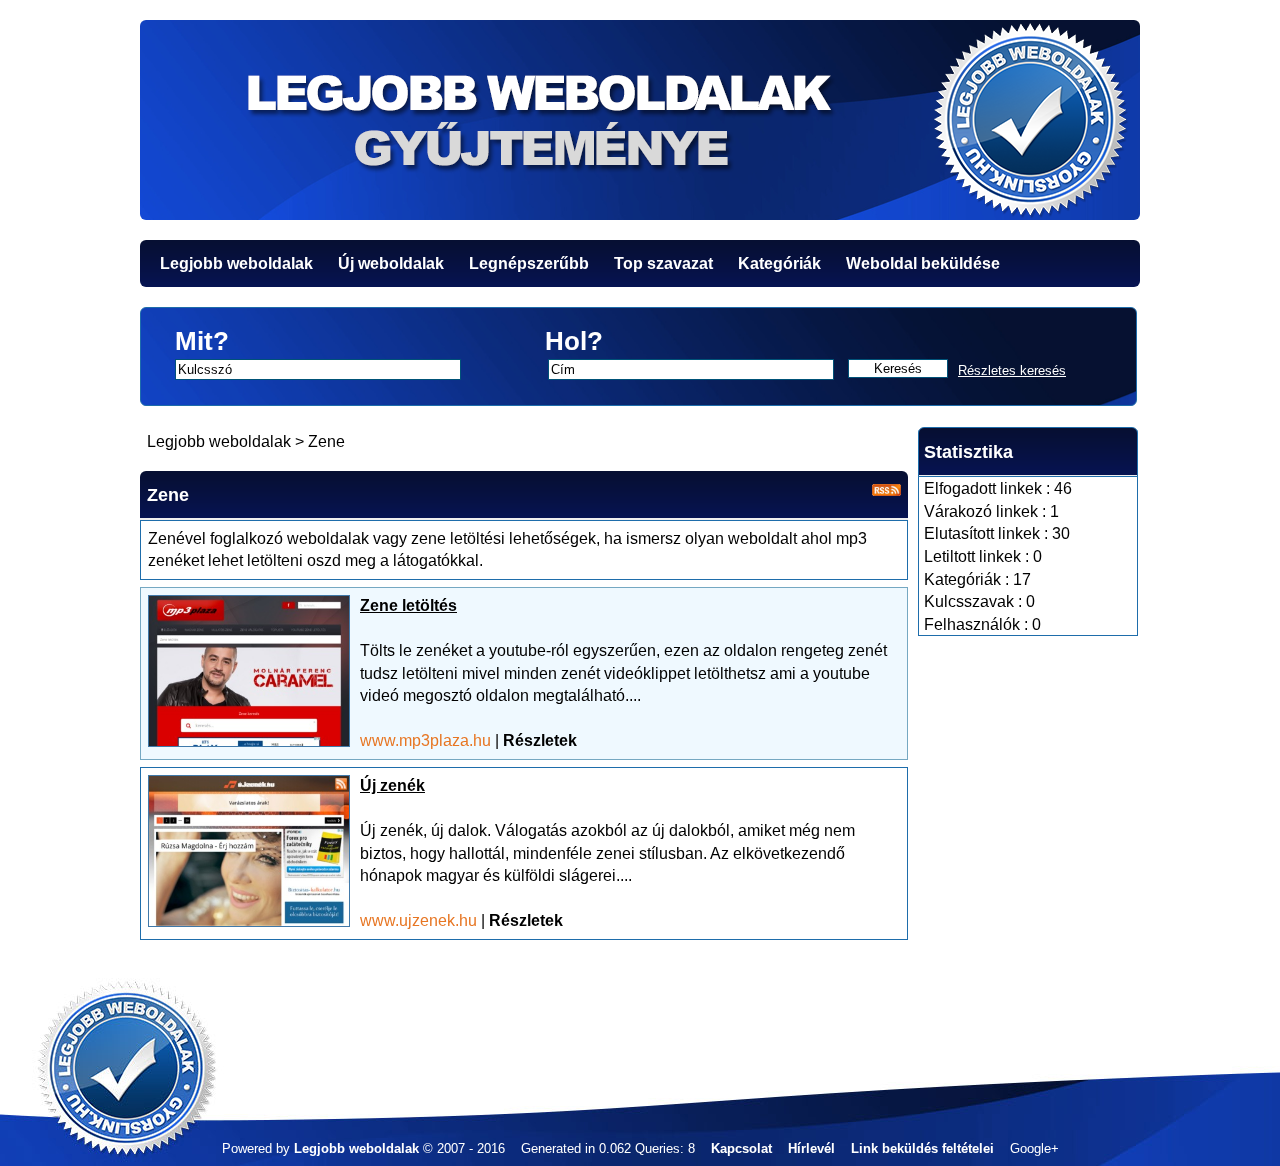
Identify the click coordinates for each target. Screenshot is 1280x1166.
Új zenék (392, 785)
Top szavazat (663, 263)
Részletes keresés (1012, 370)
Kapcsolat (741, 1148)
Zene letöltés (408, 605)
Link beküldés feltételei (922, 1148)
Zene (326, 441)
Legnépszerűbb (529, 263)
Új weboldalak (391, 263)
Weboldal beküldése (923, 263)
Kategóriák (779, 263)
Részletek (540, 740)
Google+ (1034, 1148)
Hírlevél (811, 1148)
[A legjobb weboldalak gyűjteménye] (640, 120)
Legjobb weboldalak (236, 263)
